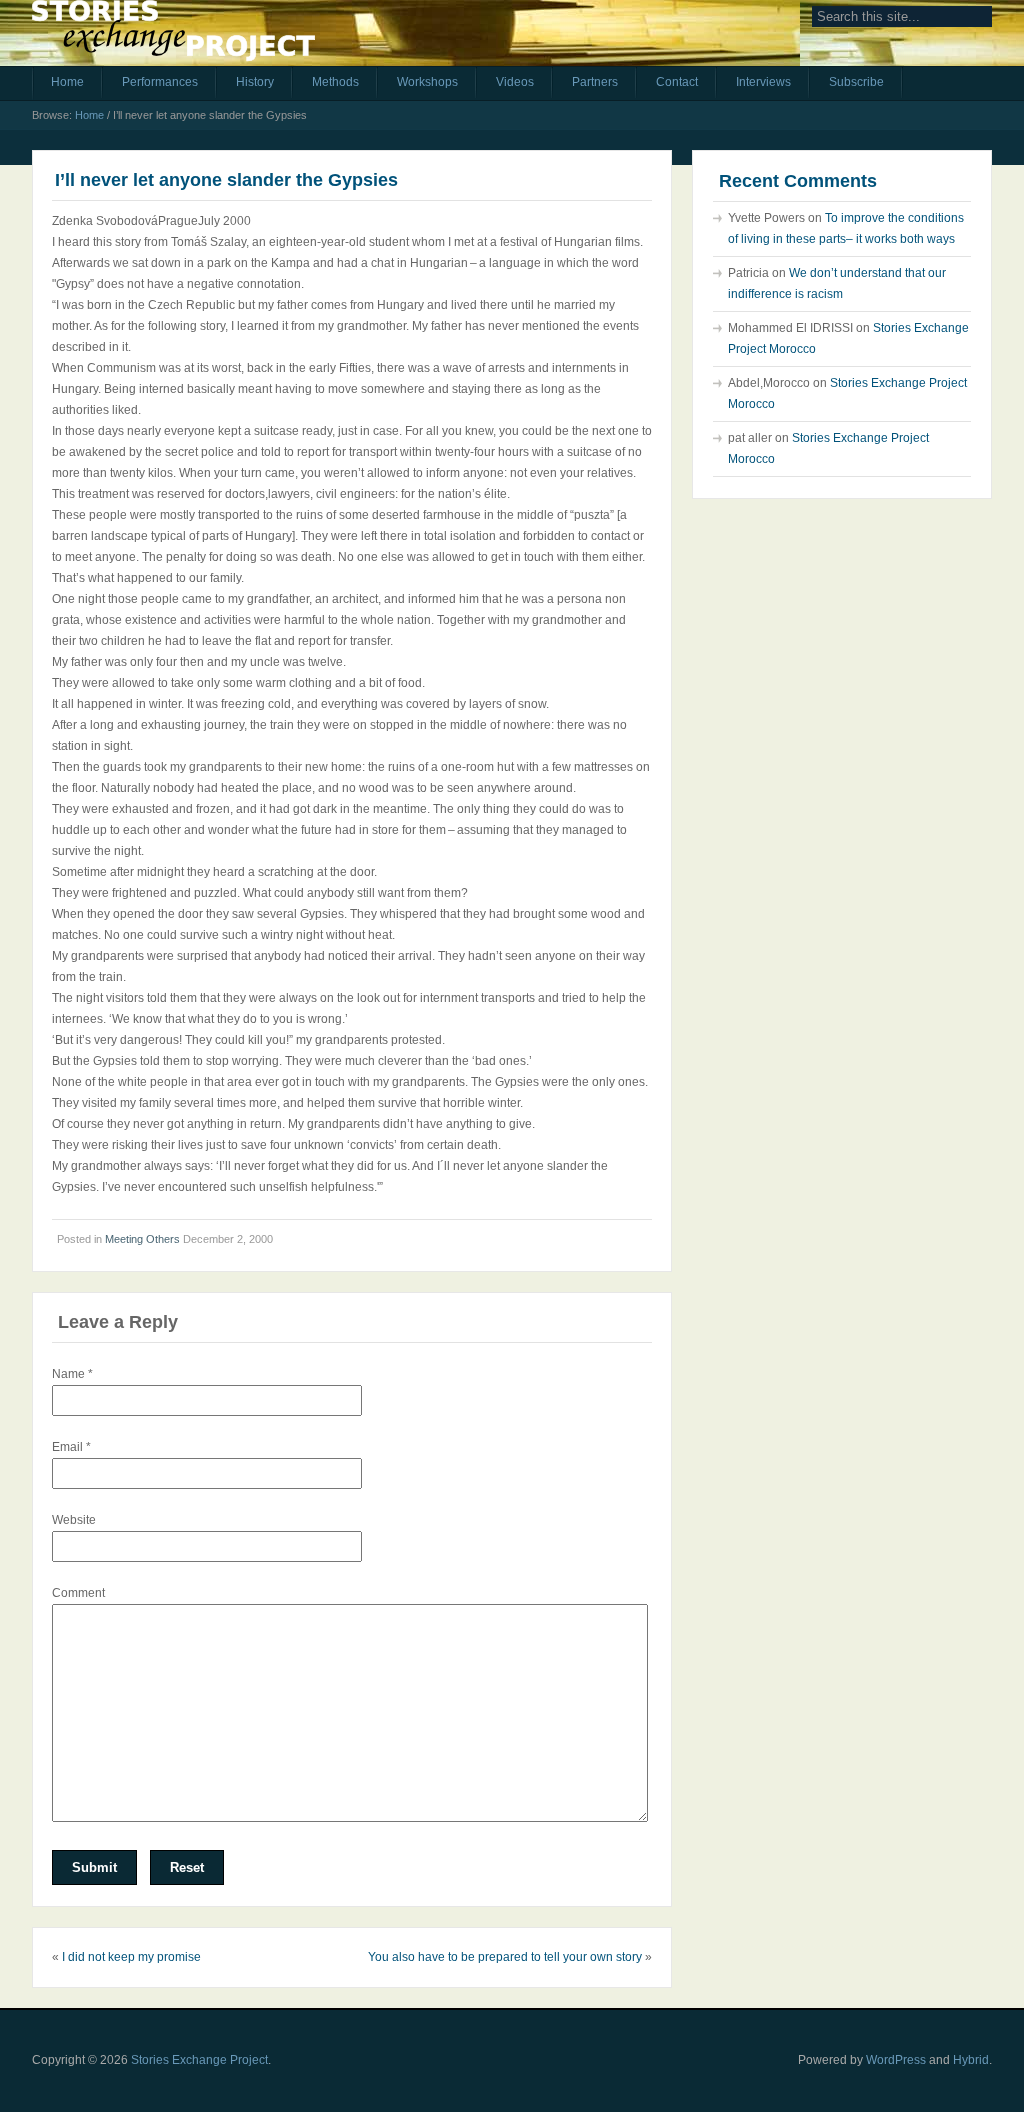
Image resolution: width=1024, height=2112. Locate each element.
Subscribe (856, 82)
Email (71, 1447)
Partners (595, 82)
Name (72, 1374)
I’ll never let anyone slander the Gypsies (226, 180)
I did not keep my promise (131, 1957)
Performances (160, 82)
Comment (78, 1593)
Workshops (427, 82)
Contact (677, 82)
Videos (515, 82)
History (255, 82)
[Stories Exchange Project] (173, 38)
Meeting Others (142, 1239)
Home (67, 82)
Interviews (763, 82)
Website (74, 1520)
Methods (335, 82)
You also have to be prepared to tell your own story (505, 1957)
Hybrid (971, 2060)
